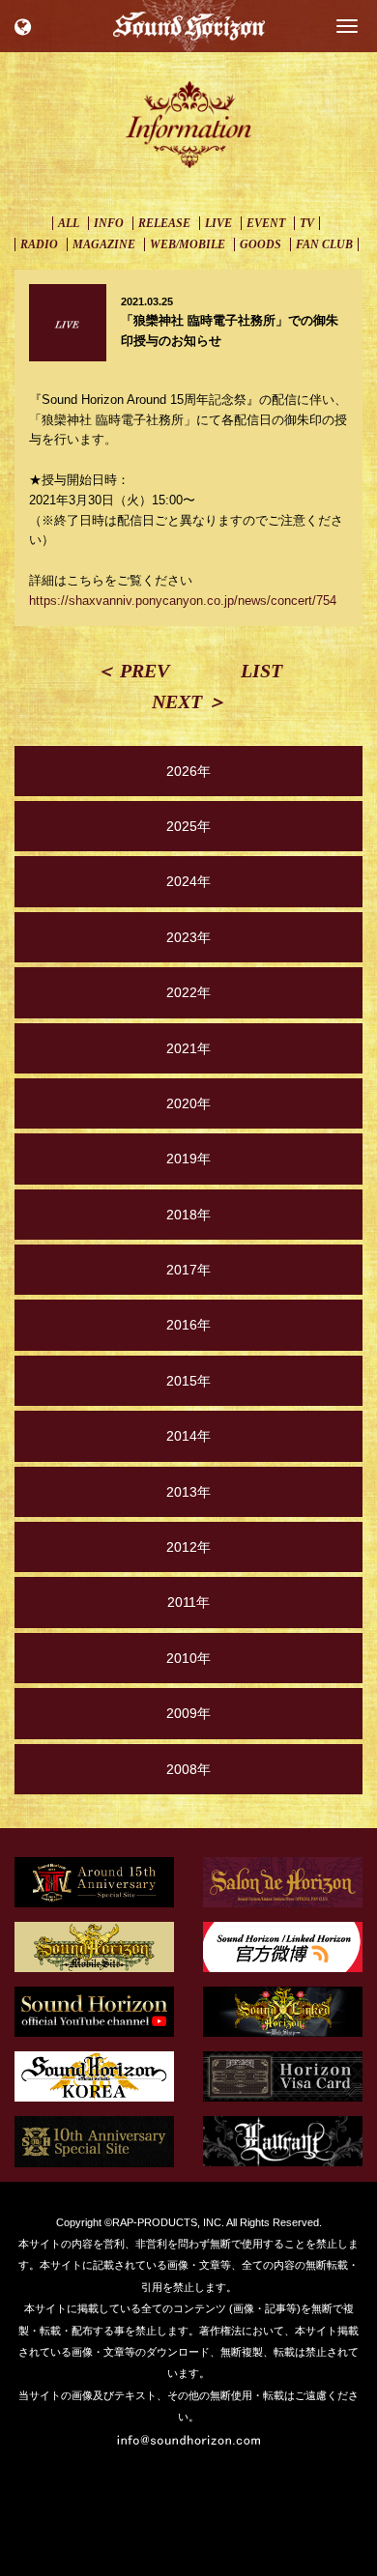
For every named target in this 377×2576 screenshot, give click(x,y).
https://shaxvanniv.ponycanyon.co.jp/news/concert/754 (183, 601)
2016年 (188, 1325)
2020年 (188, 1103)
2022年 (188, 992)
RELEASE (164, 223)
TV (307, 223)
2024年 (188, 881)
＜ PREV (132, 671)
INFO (109, 223)
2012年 (188, 1547)
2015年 (188, 1381)
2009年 (188, 1713)
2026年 (188, 771)
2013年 (188, 1492)
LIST (261, 671)
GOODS (261, 244)
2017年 (188, 1270)
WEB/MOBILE (188, 244)
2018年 (188, 1215)
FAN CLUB (324, 244)
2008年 (188, 1769)
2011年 (188, 1602)
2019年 (188, 1159)
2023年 (188, 937)
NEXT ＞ (189, 701)
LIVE (218, 223)
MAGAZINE (104, 244)
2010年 (188, 1658)
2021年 (188, 1048)
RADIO (39, 244)
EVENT (266, 223)
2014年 (188, 1436)
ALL (69, 223)
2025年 (188, 826)
